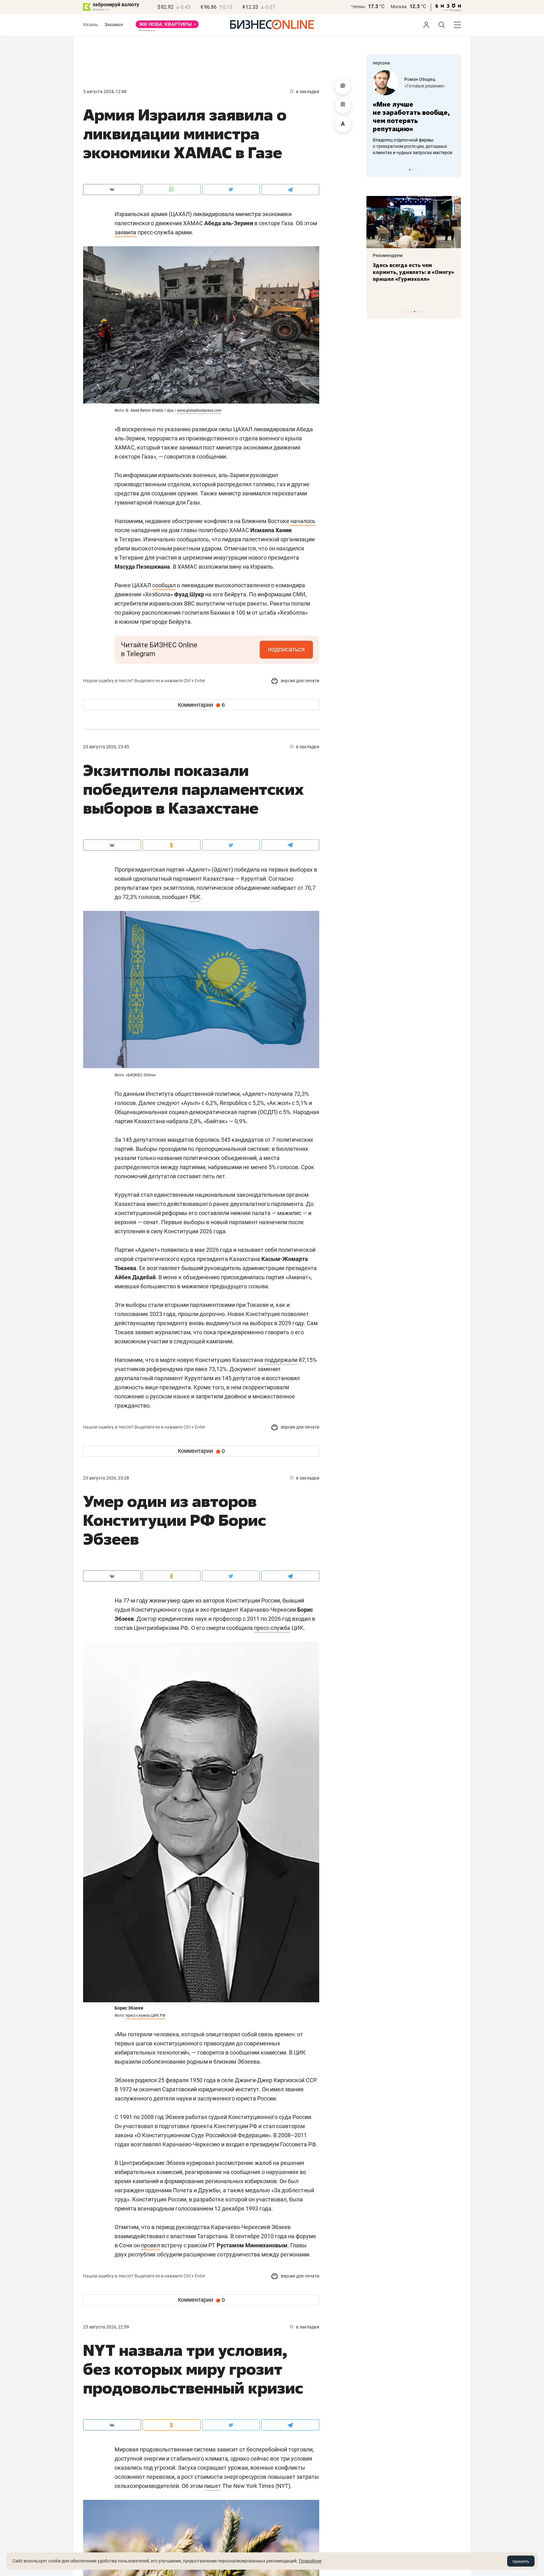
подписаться (286, 649)
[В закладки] (343, 105)
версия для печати (300, 681)
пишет (212, 2486)
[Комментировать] (343, 86)
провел (150, 2245)
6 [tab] (421, 312)
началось (303, 521)
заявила (125, 232)
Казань (91, 25)
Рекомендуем (388, 255)
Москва (399, 7)
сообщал (164, 585)
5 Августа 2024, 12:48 (105, 92)
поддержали (281, 1360)
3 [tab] (416, 170)
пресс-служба (272, 1628)
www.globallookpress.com (199, 410)
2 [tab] (413, 170)
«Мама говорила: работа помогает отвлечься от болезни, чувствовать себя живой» (414, 117)
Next (454, 170)
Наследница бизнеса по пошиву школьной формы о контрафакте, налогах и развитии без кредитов (407, 146)
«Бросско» (415, 86)
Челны (358, 7)
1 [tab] (410, 170)
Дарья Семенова (422, 79)
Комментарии (201, 705)
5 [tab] (418, 312)
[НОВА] (167, 26)
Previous (375, 170)
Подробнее (310, 2561)
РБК (195, 897)
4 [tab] (414, 312)
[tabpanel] (414, 113)
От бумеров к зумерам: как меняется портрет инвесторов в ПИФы (409, 272)
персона (381, 63)
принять (521, 2561)
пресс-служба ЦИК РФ (145, 2016)
